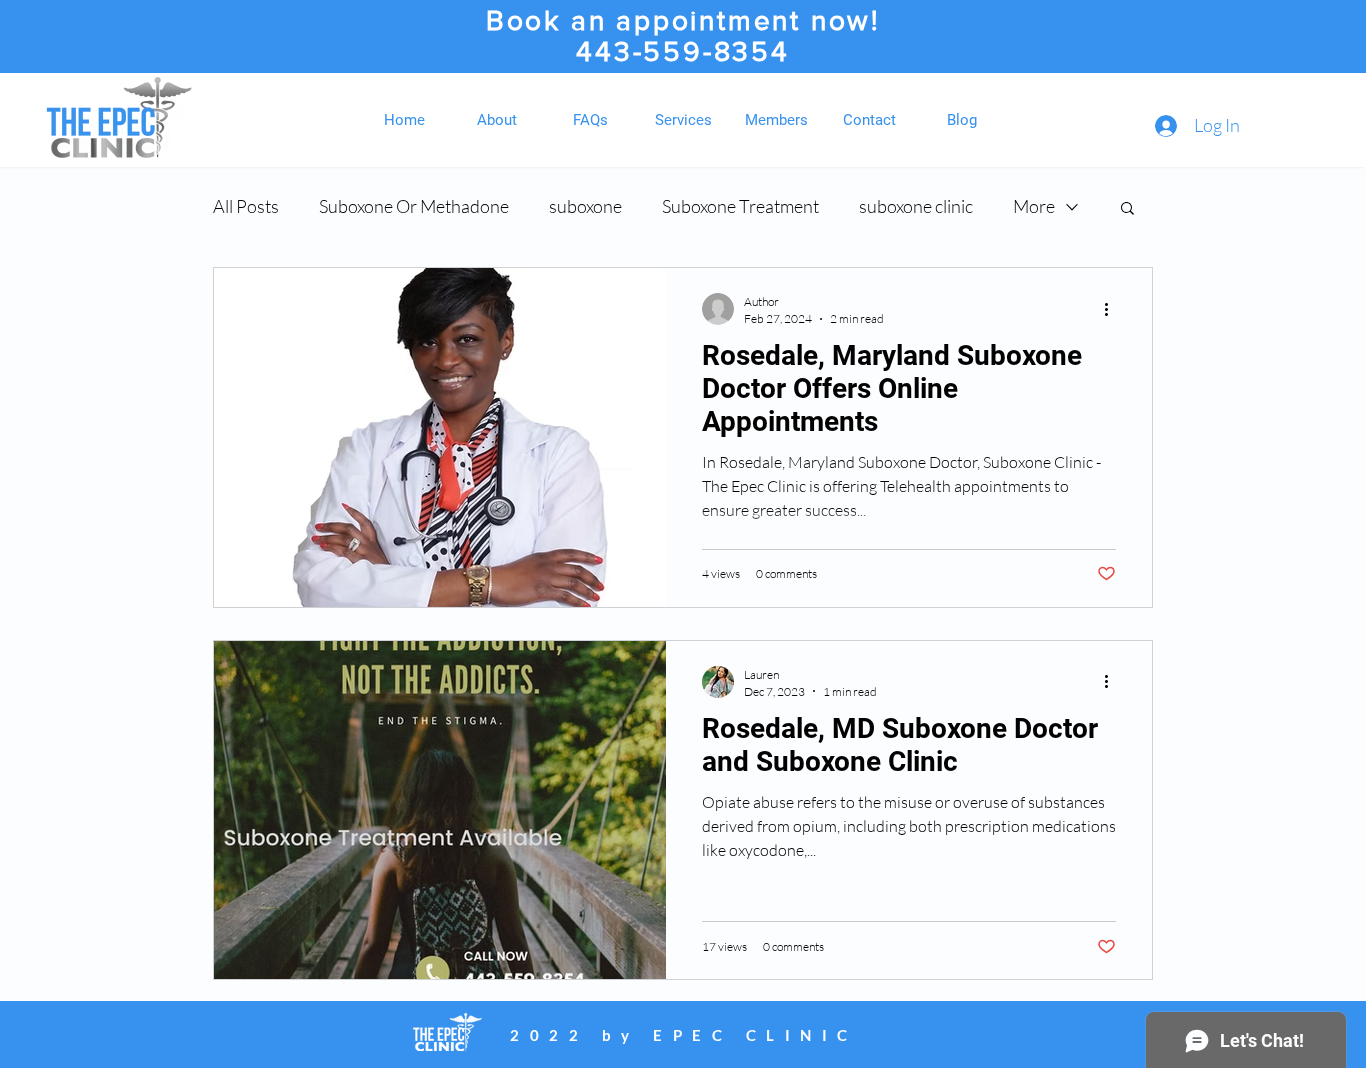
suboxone (585, 206)
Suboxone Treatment (740, 206)
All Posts (246, 206)
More (1034, 206)
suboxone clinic (916, 206)
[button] (1127, 209)
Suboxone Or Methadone (414, 206)
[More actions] (1113, 309)
